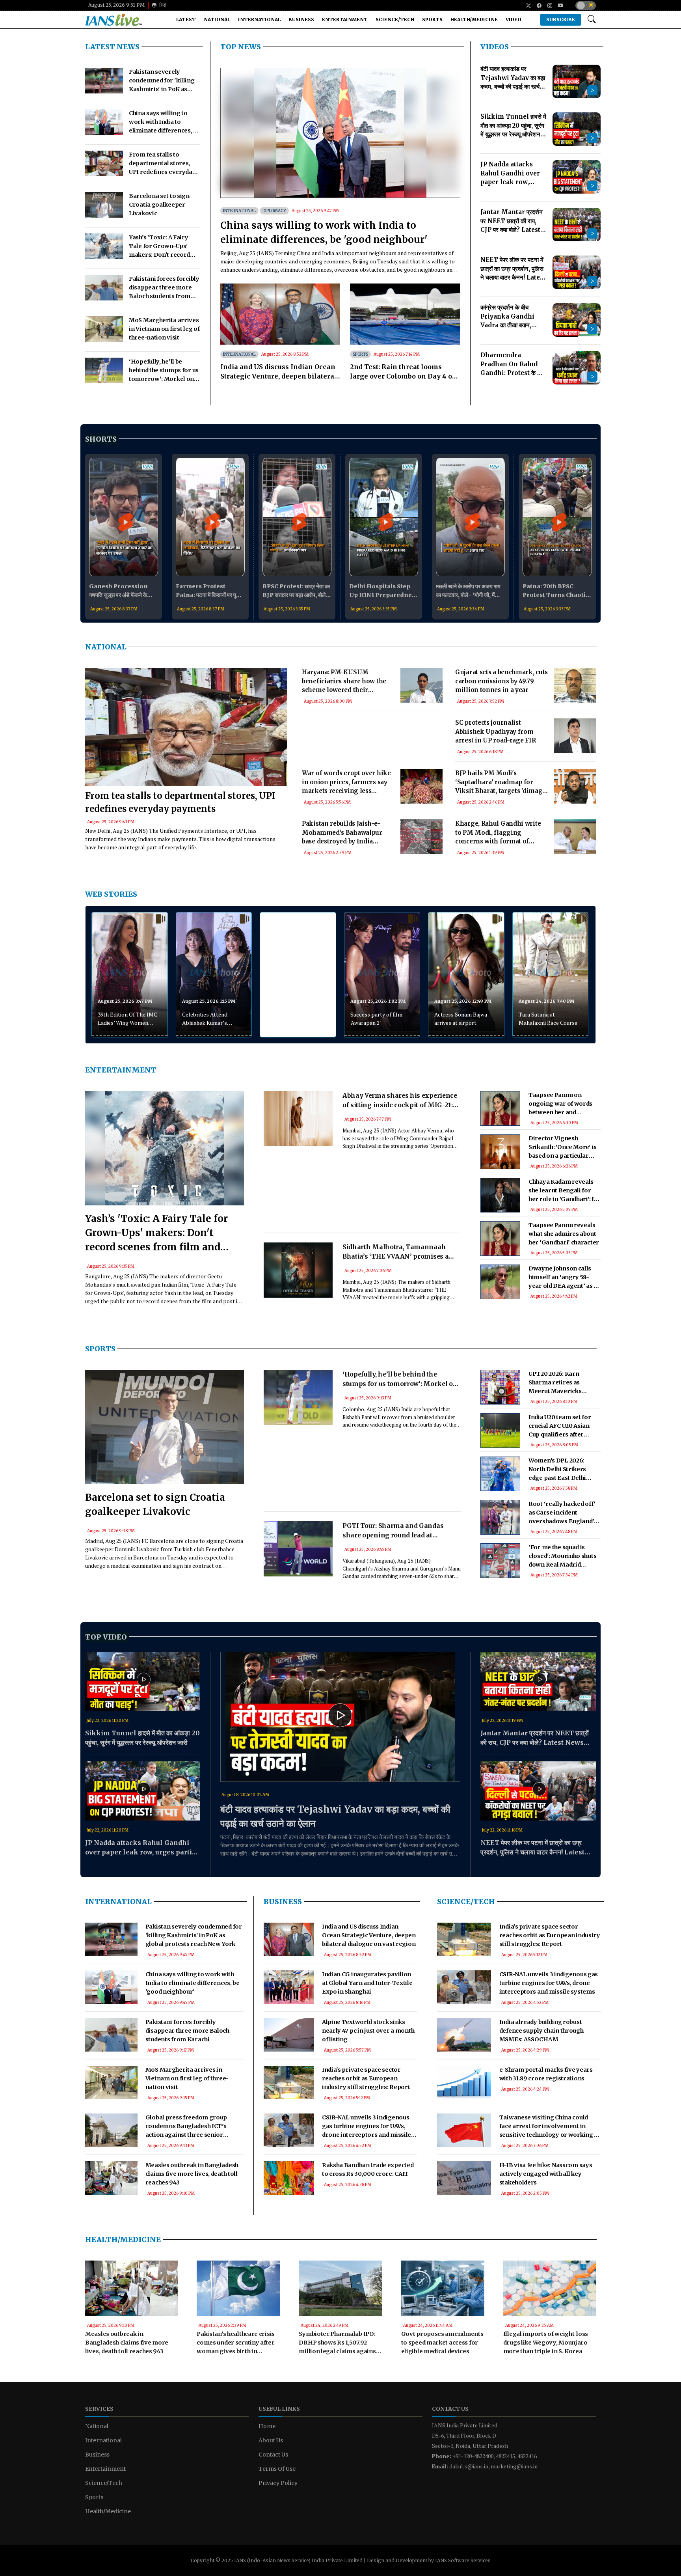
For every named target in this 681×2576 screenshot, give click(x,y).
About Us (271, 2440)
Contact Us (273, 2455)
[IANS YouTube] (557, 6)
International (259, 20)
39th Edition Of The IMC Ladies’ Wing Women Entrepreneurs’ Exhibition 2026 (127, 1019)
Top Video (106, 1637)
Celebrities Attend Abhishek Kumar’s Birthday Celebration (208, 1019)
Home (267, 2426)
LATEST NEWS (112, 47)
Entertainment (345, 20)
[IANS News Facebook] (536, 6)
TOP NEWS (241, 47)
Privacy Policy (278, 2483)
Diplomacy (274, 211)
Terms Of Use (277, 2469)
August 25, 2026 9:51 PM (116, 5)
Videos (495, 47)
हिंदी (162, 5)
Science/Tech (395, 20)
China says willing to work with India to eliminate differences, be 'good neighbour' (324, 232)
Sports (432, 20)
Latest (186, 20)
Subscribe (561, 20)
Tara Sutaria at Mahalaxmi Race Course (548, 1018)
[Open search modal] (592, 20)
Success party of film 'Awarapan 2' (376, 1018)
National (217, 20)
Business (301, 20)
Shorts (101, 439)
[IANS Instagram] (547, 6)
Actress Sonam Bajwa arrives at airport (461, 1018)
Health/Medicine (474, 20)
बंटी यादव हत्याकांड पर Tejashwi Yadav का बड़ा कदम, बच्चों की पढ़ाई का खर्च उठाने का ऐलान (335, 1816)
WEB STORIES (111, 894)
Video (514, 20)
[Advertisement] (372, 749)
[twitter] (526, 6)
